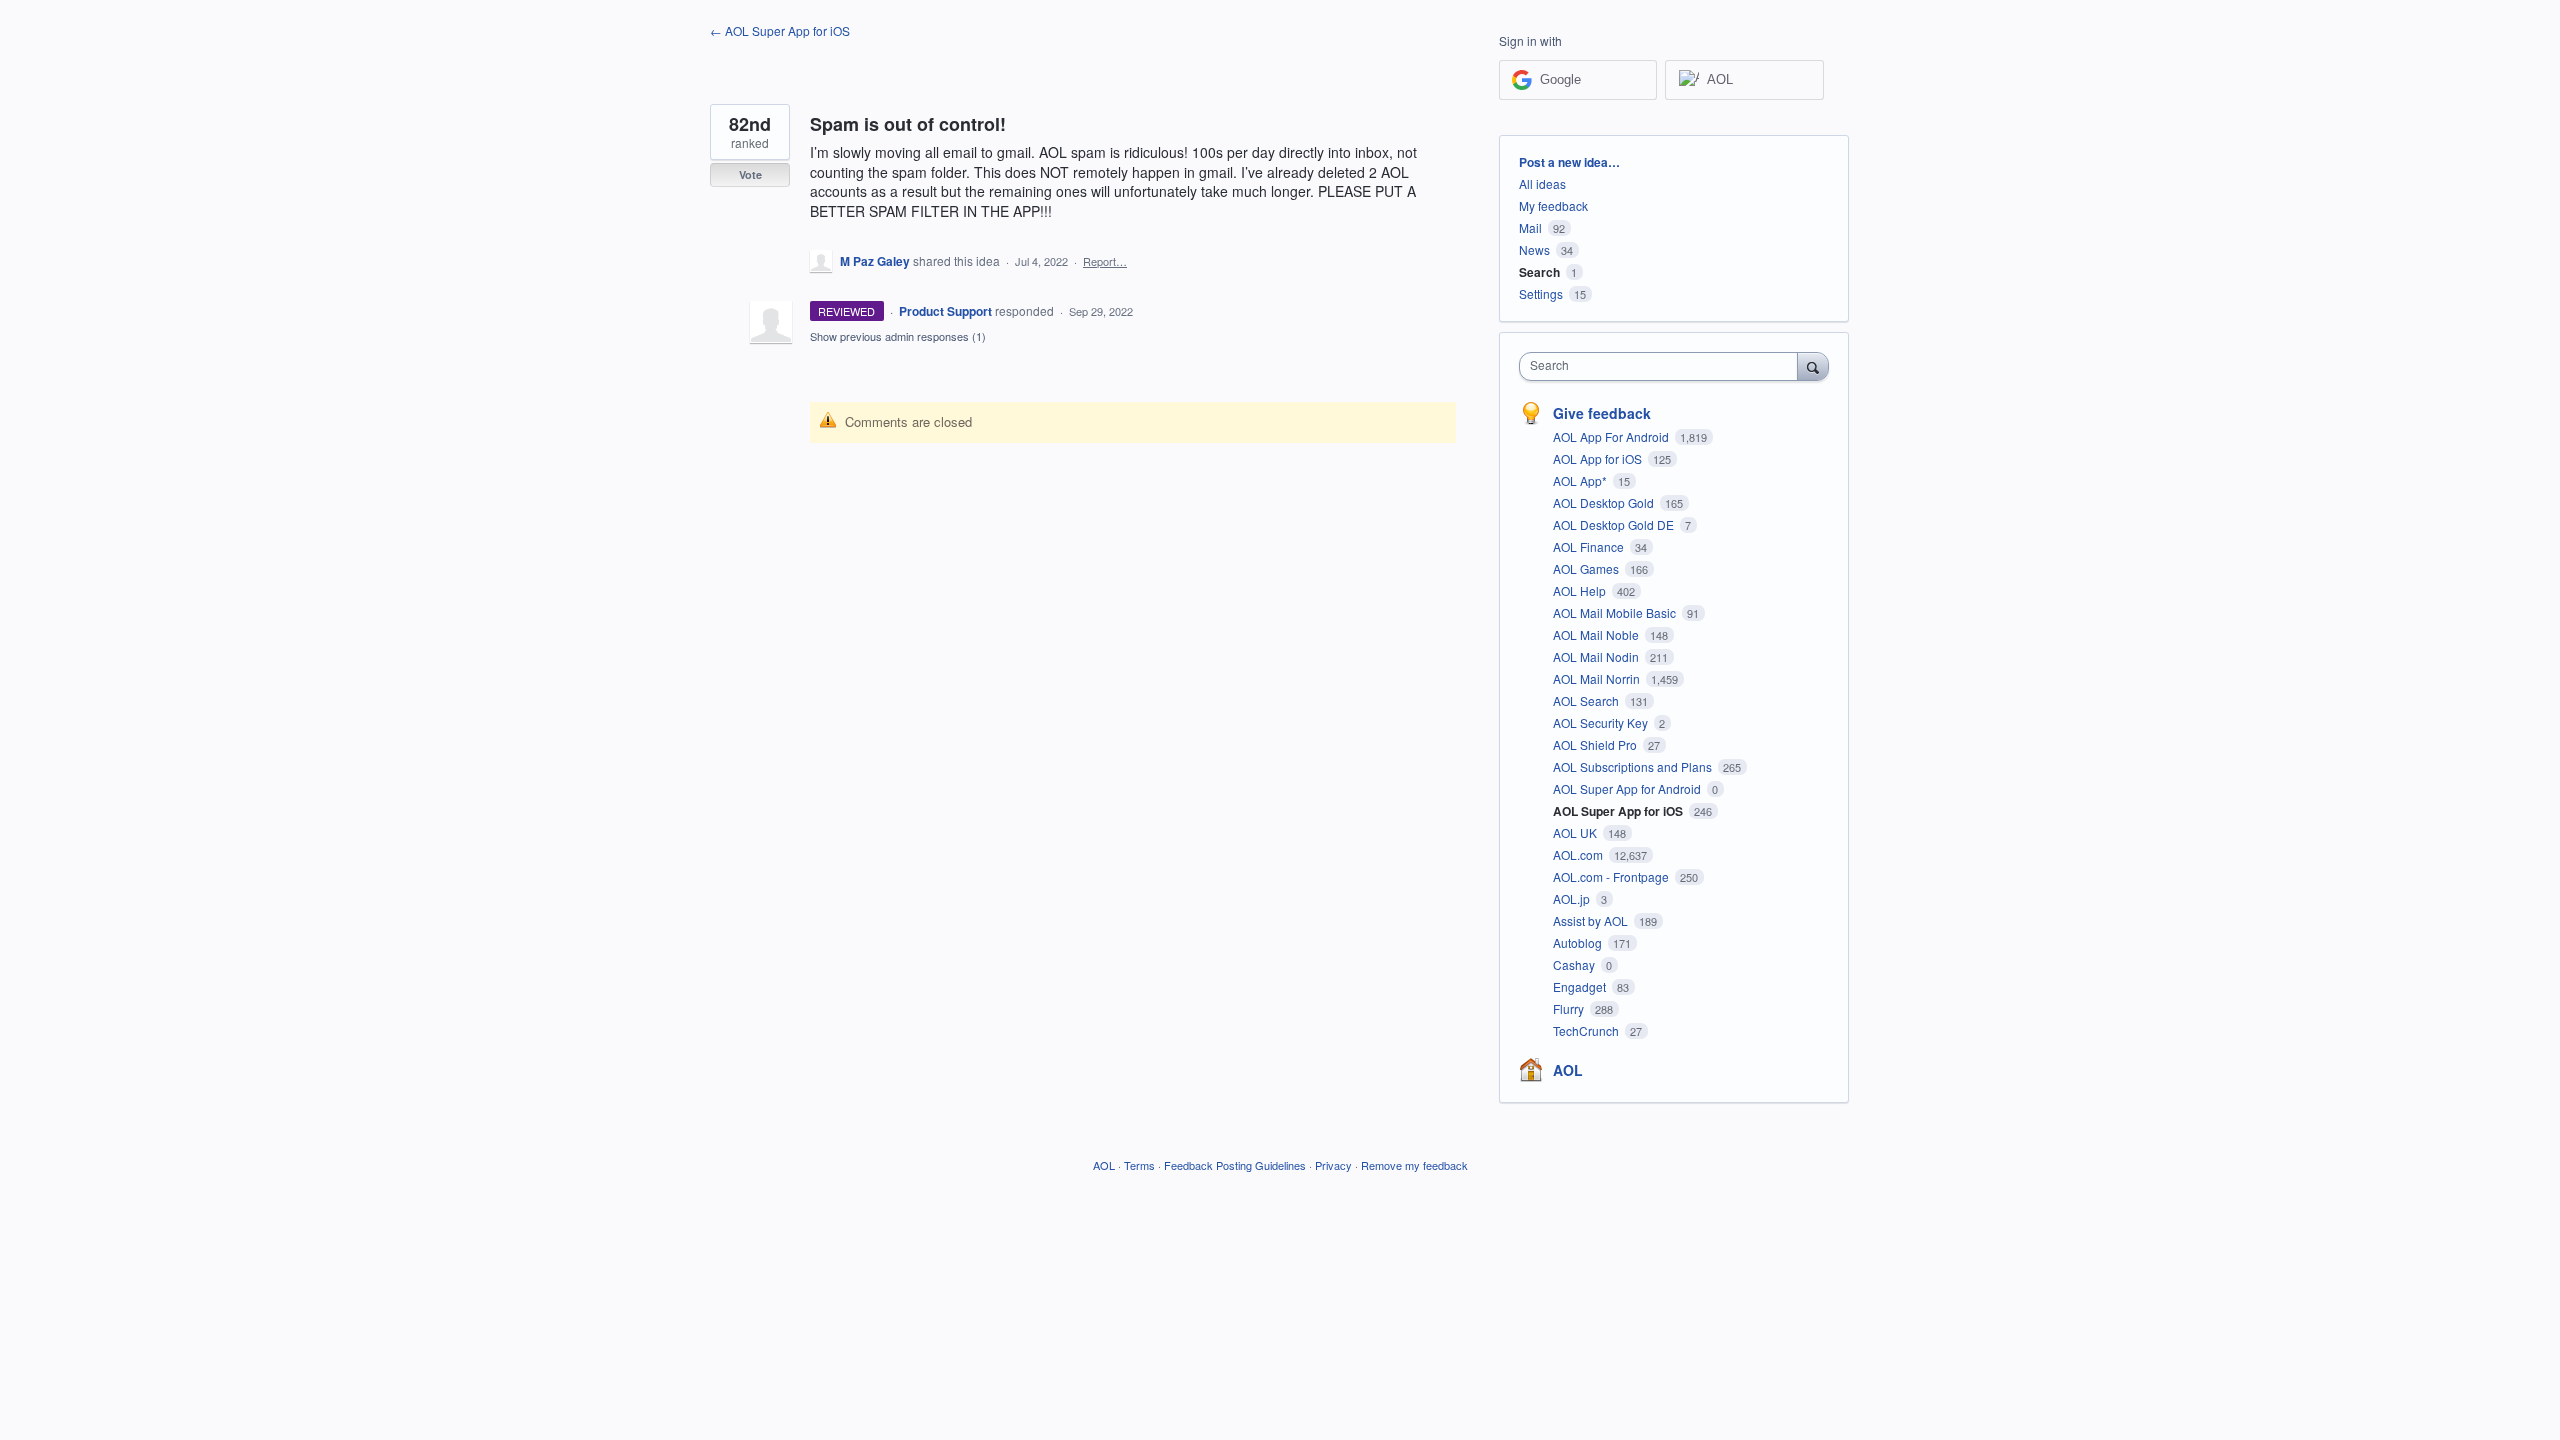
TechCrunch (1587, 1030)
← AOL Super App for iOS (780, 30)
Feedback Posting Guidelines (1235, 1165)
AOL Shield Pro (1596, 744)
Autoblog (1579, 942)
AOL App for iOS (1599, 458)
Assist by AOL (1592, 920)
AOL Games (1587, 568)
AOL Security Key (1602, 722)
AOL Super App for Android (1628, 788)
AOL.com (1579, 854)
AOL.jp (1573, 898)
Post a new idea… (1569, 162)
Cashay (1575, 964)
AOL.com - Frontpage (1612, 876)
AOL (1568, 1070)
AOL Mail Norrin (1598, 678)
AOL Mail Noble (1597, 634)
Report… (1105, 261)
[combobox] (1663, 366)
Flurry (1570, 1008)
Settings (1541, 293)
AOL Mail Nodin (1597, 656)
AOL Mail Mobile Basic (1616, 612)
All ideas (1542, 183)
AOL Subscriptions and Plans (1634, 766)
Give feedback (1602, 413)
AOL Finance (1590, 546)
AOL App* (1581, 480)
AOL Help (1581, 590)
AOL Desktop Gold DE (1615, 524)
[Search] (1813, 366)
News (1534, 249)
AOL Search (1587, 700)
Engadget (1581, 986)
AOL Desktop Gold (1605, 502)
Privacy (1333, 1165)
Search (1539, 272)
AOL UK (1576, 832)
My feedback (1553, 205)
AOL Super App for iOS (1619, 811)
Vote (750, 174)
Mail (1530, 227)
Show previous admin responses (898, 336)
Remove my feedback (1414, 1165)
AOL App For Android (1612, 436)
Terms (1139, 1165)
